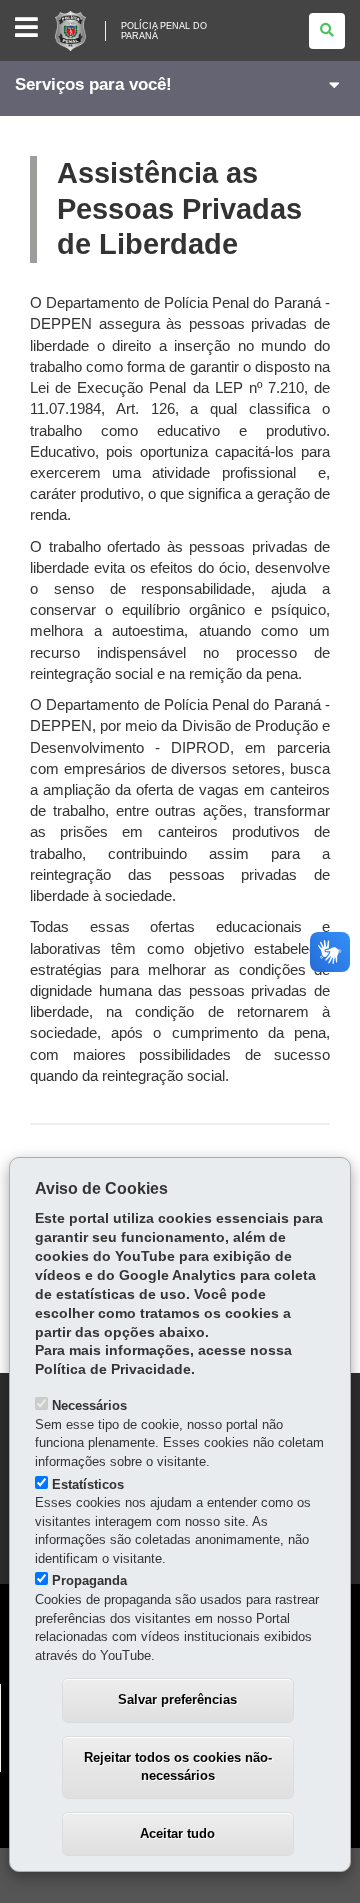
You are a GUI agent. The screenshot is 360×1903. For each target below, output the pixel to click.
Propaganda (89, 1580)
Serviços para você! (93, 84)
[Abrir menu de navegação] (26, 28)
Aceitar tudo (177, 1833)
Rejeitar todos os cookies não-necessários (178, 1767)
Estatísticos (88, 1484)
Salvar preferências (177, 1699)
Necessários (89, 1405)
